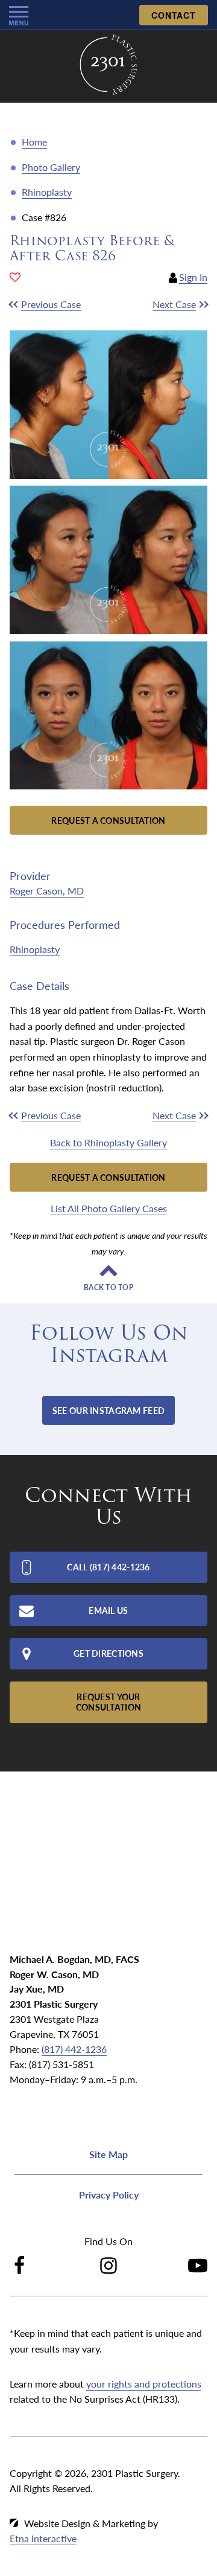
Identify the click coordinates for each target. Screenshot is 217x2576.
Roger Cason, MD (47, 891)
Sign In (193, 277)
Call (108, 1567)
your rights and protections (144, 2384)
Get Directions (108, 1653)
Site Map (108, 2154)
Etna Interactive (43, 2538)
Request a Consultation (108, 820)
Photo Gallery (51, 167)
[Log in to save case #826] (15, 277)
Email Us (108, 1610)
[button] (54, 304)
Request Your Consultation (108, 1702)
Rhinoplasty (47, 192)
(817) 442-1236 (74, 2049)
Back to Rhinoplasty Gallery (108, 1142)
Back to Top (108, 1288)
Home (34, 142)
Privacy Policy (109, 2195)
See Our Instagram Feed (108, 1410)
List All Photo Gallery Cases (109, 1208)
